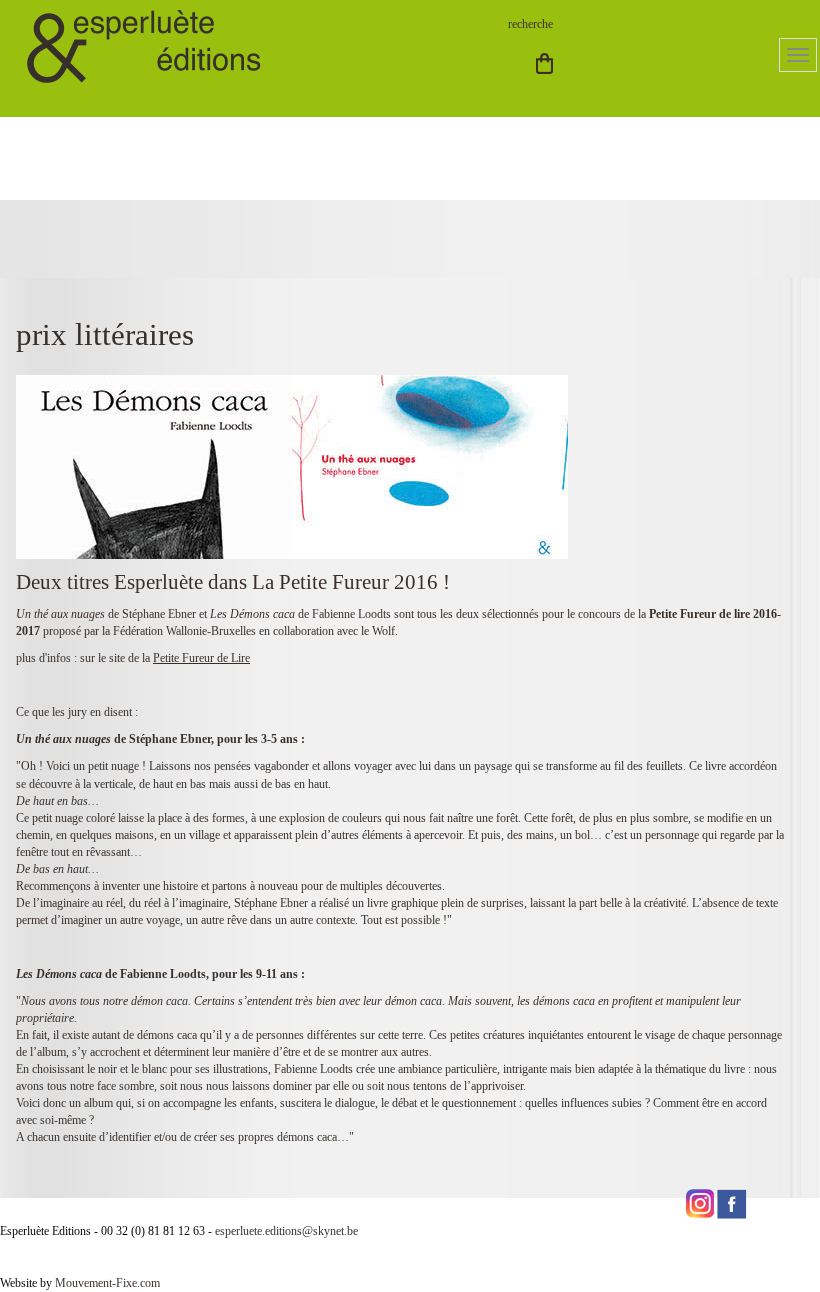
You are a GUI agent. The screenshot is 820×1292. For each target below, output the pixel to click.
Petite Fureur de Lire (201, 658)
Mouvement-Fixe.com (107, 1283)
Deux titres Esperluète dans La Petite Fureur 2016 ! (233, 582)
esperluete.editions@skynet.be (286, 1231)
